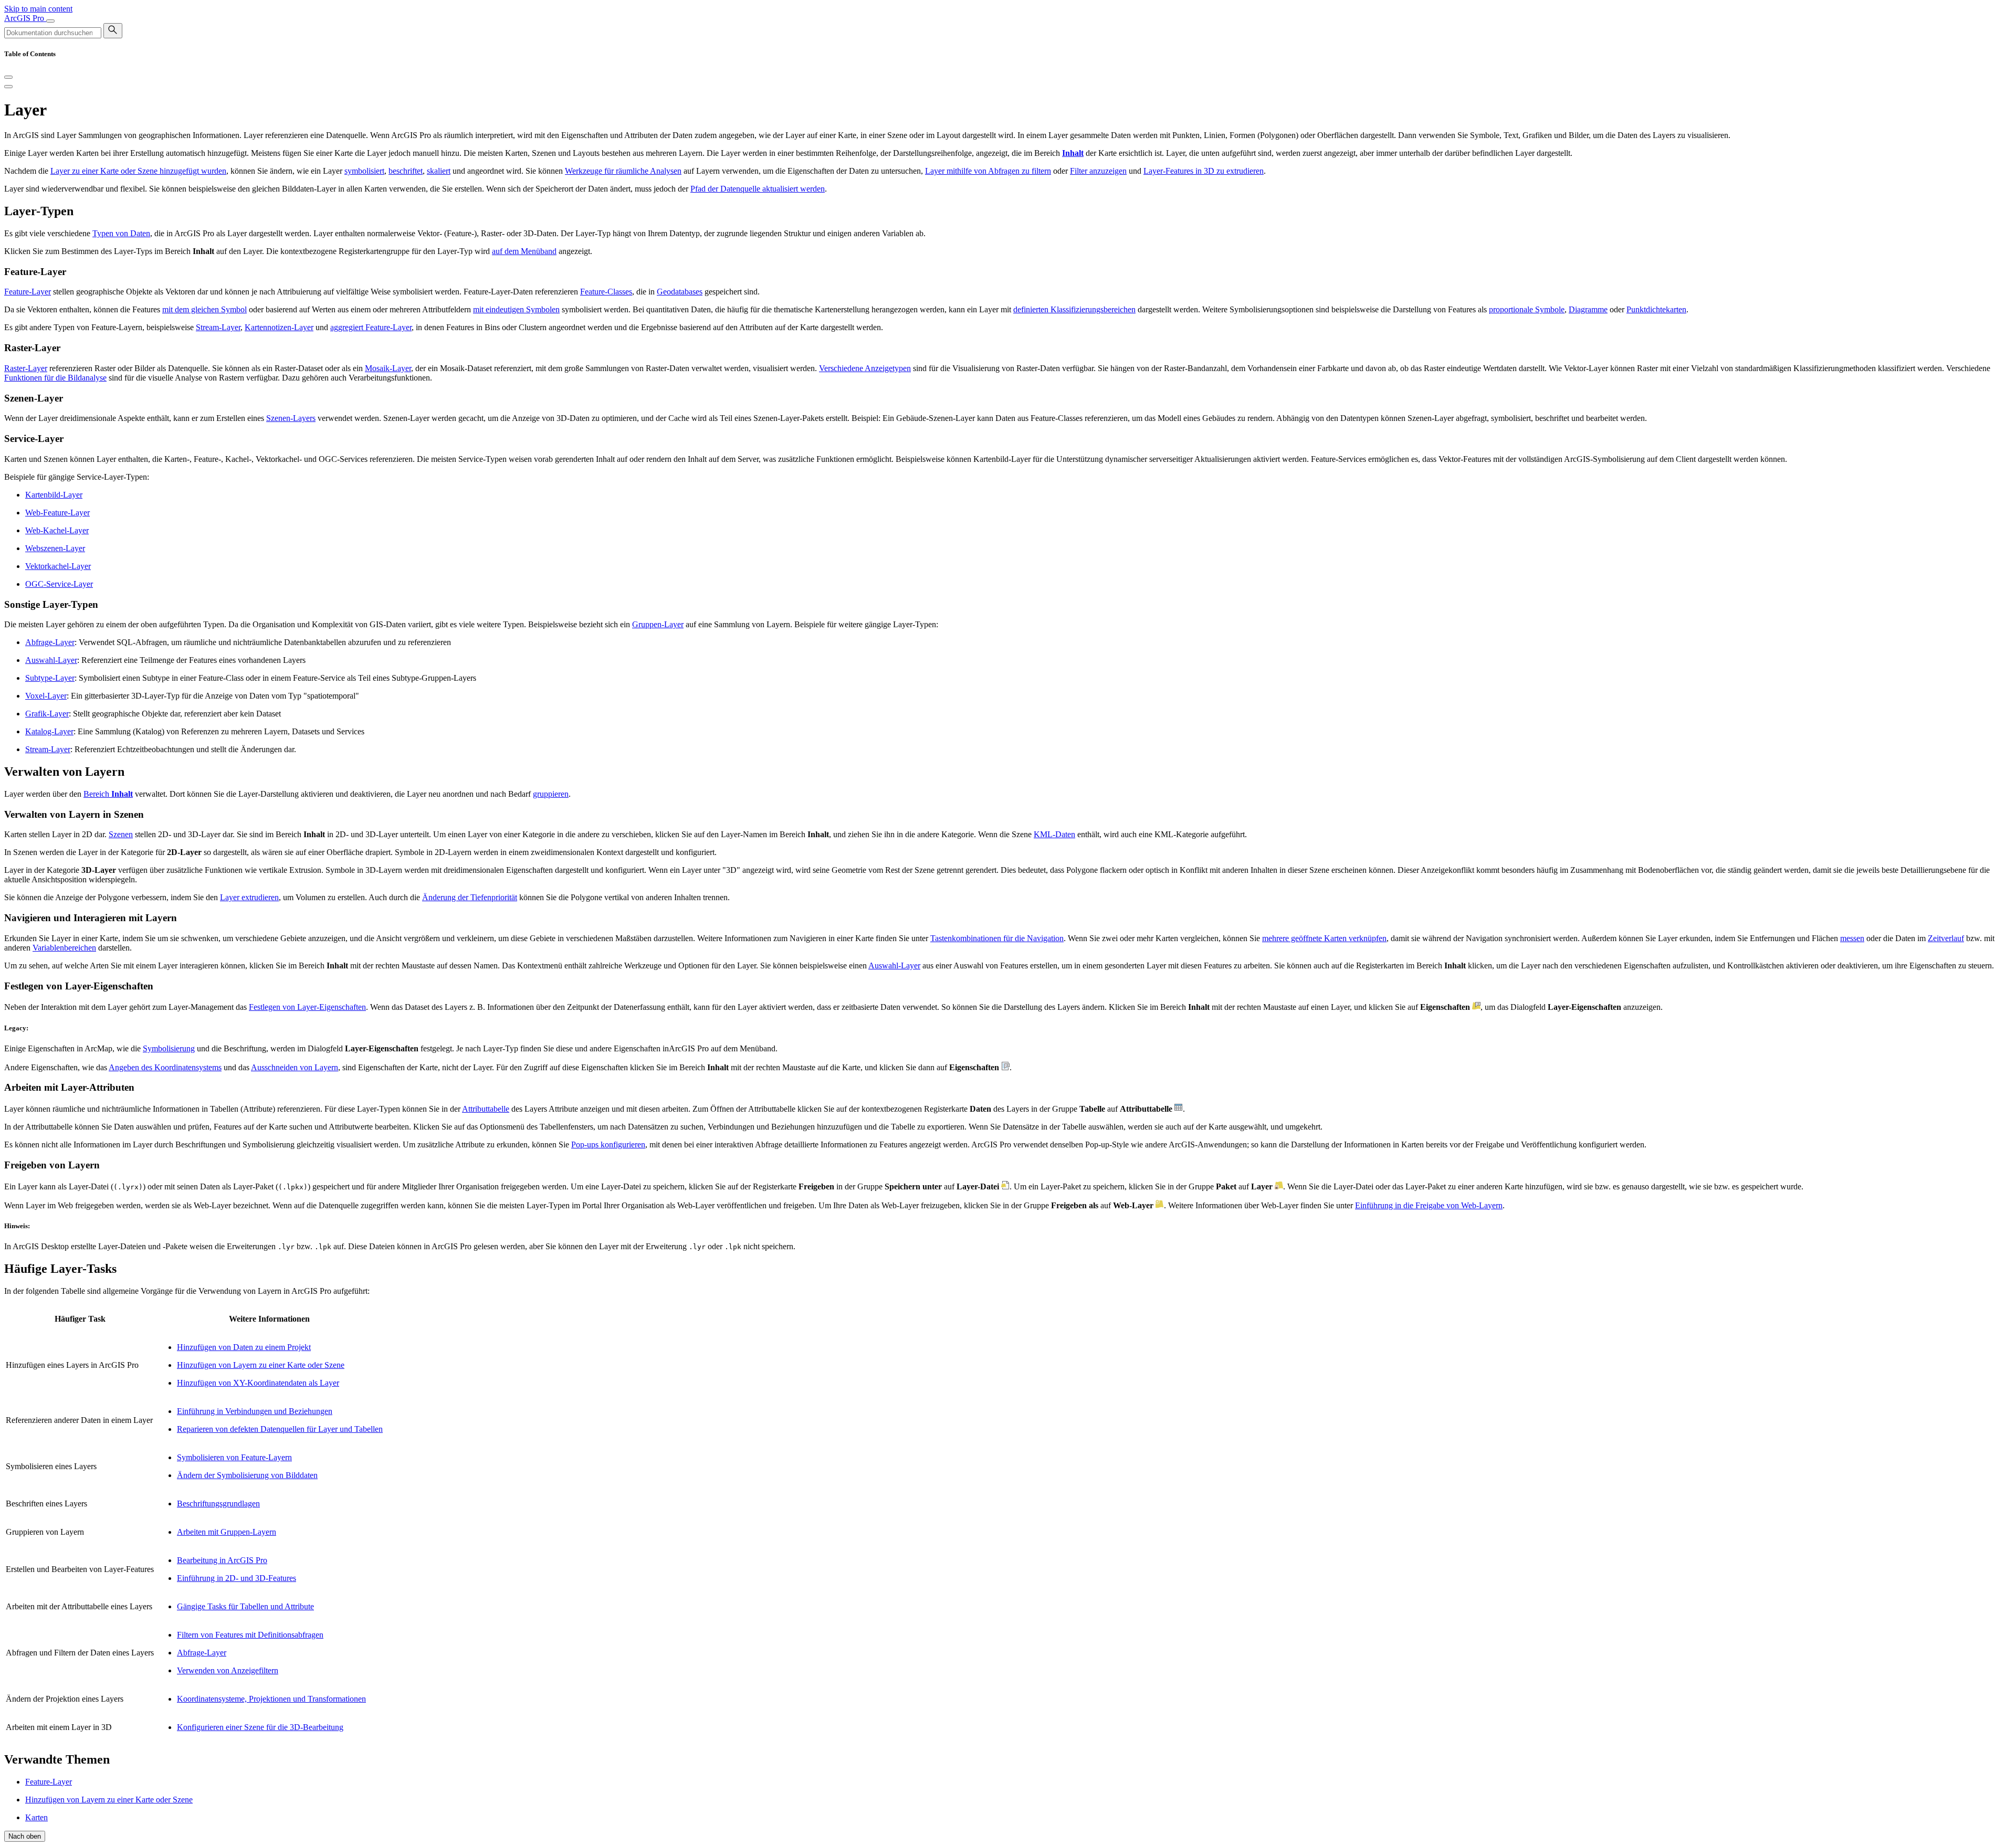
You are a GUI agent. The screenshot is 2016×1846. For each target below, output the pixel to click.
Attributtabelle (486, 1109)
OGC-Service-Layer (59, 584)
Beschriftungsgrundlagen (218, 1504)
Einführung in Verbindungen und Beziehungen (255, 1411)
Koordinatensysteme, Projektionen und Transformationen (271, 1699)
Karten (36, 1817)
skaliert (439, 171)
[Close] (8, 77)
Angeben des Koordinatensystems (165, 1067)
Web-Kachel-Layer (57, 530)
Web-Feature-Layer (57, 513)
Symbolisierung (169, 1048)
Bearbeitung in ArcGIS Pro (222, 1560)
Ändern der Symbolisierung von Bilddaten (247, 1475)
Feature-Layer (28, 292)
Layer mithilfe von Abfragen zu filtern (988, 171)
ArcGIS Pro (25, 18)
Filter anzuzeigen (1098, 171)
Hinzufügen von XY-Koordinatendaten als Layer (258, 1383)
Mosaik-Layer (388, 368)
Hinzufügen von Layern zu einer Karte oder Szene (261, 1365)
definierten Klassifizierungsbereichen (1074, 309)
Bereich (108, 794)
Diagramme (1588, 309)
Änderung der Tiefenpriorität (470, 897)
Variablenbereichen (64, 948)
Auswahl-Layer (51, 660)
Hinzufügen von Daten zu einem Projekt (244, 1347)
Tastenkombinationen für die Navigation (997, 938)
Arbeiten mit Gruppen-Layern (227, 1532)
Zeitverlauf (1946, 938)
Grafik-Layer (47, 714)
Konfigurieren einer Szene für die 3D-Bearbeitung (260, 1727)
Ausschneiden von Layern (295, 1067)
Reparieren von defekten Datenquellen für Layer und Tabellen (280, 1429)
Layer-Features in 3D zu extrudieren (1204, 171)
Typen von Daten (121, 233)
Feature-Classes (606, 292)
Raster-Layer (26, 368)
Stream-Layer (218, 327)
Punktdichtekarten (1656, 309)
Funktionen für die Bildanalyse (55, 378)
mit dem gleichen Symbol (204, 309)
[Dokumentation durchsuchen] (113, 31)
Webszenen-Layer (55, 548)
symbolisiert (364, 171)
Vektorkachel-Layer (58, 566)
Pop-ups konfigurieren (608, 1144)
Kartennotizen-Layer (279, 327)
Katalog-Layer (49, 731)
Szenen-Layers (291, 418)
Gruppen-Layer (658, 624)
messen (1852, 938)
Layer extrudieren (249, 897)
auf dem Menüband (524, 251)
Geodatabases (680, 292)
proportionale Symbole (1527, 309)
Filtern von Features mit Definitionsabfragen (250, 1635)
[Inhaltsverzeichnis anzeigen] (8, 87)
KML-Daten (1054, 834)
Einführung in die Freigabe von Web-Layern (1429, 1205)
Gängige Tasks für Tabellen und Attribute (245, 1606)
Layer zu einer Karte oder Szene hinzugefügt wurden (138, 171)
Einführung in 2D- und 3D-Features (237, 1578)
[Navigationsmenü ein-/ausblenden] (50, 21)
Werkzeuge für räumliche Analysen (623, 171)
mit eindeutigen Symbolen (516, 309)
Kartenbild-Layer (54, 495)
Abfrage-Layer (50, 642)
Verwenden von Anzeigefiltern (228, 1670)
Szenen (121, 834)
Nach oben (25, 1836)
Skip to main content (38, 9)
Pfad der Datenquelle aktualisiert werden (758, 189)
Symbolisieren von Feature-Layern (234, 1457)
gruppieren (551, 794)
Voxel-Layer (46, 696)
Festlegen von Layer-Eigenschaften (307, 1007)
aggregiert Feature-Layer (371, 327)
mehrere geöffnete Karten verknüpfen (1324, 938)
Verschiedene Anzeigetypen (865, 368)
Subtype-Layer (50, 678)
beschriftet (406, 171)
